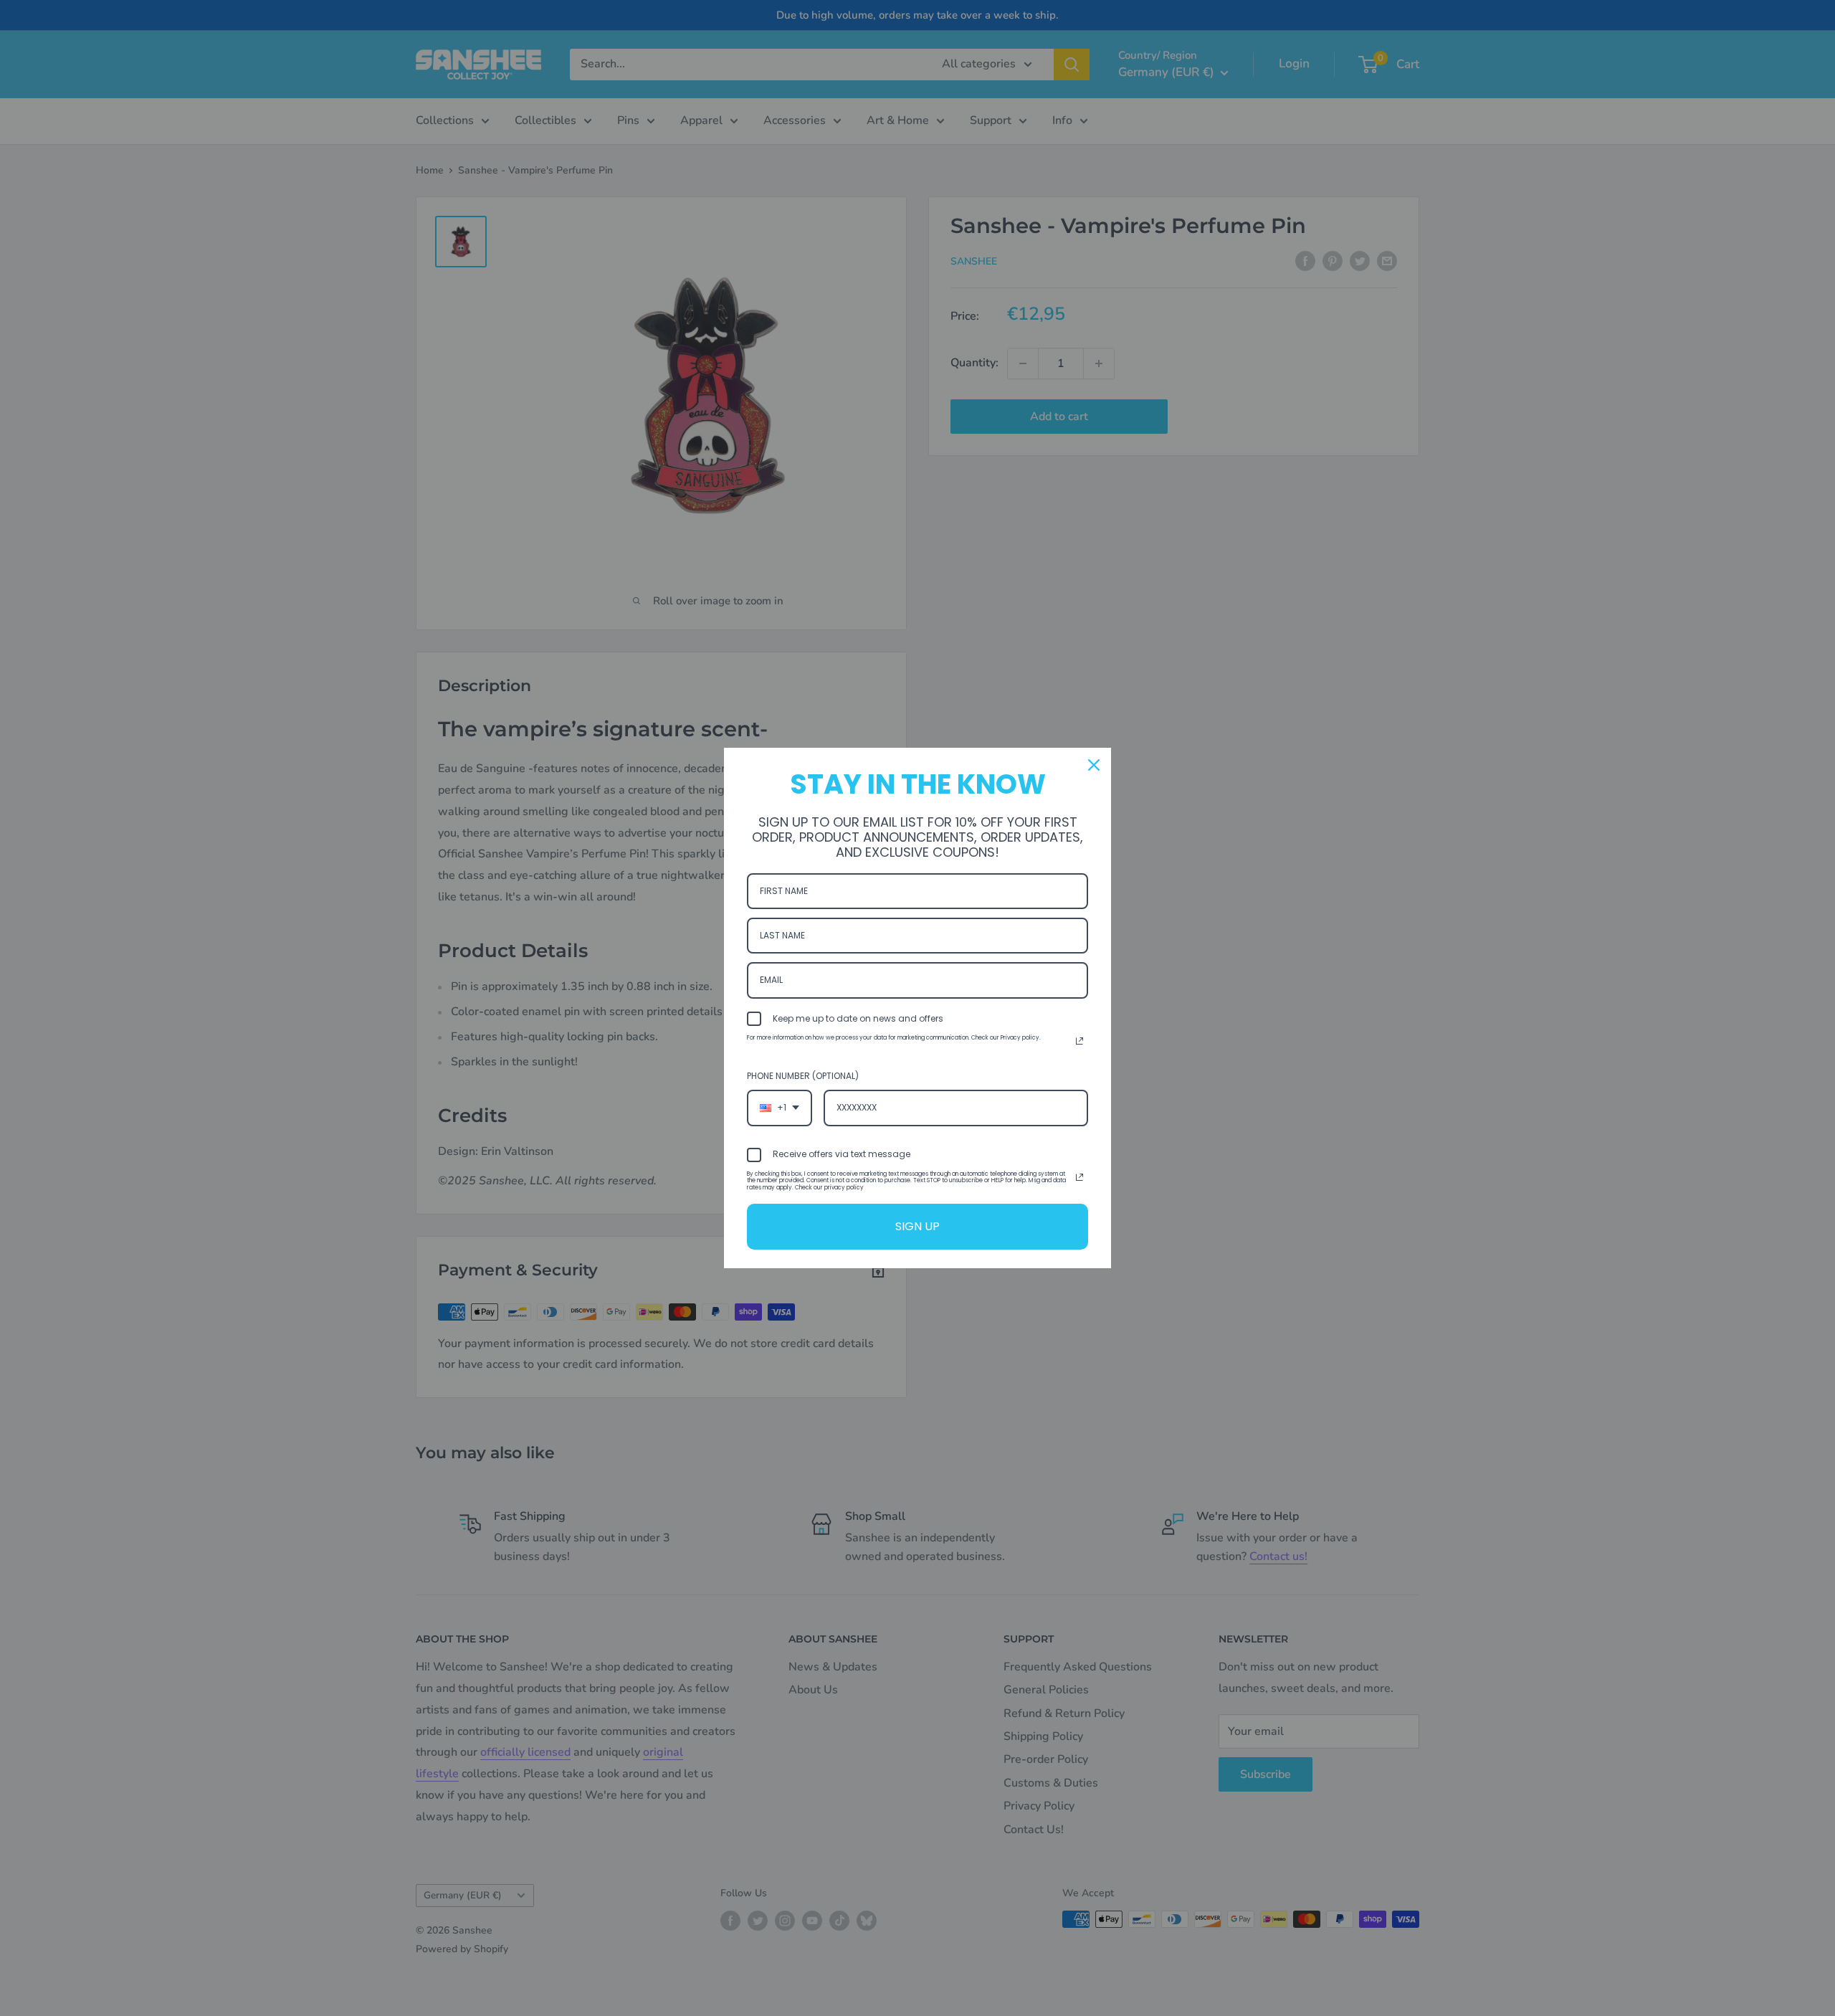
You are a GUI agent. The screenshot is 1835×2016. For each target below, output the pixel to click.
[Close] (1094, 765)
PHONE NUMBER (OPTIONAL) (803, 1076)
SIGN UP (917, 1226)
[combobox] (780, 1108)
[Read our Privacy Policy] (1079, 1041)
